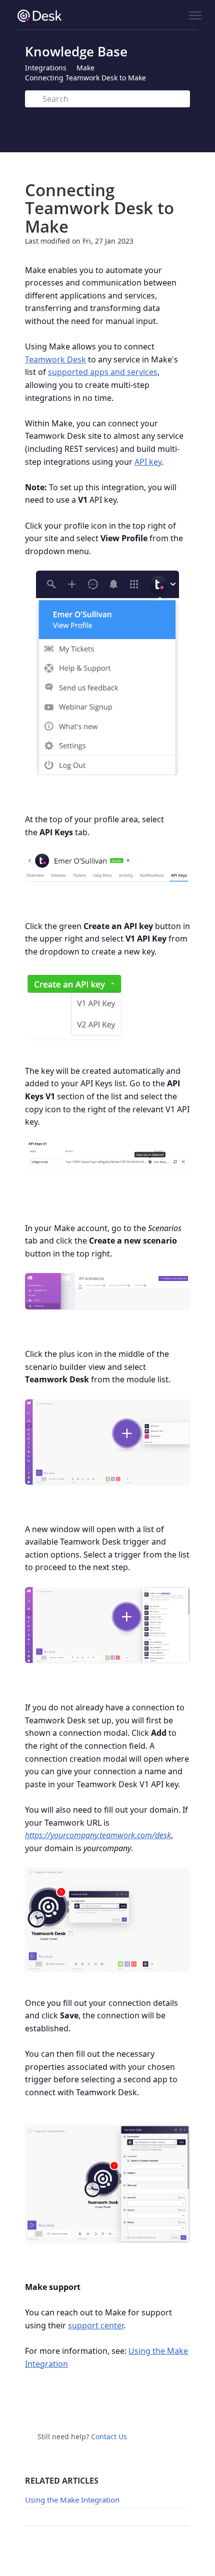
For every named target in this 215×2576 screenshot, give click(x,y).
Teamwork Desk (55, 359)
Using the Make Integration (72, 2500)
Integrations (46, 68)
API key (148, 462)
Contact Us (109, 2436)
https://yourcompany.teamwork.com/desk (98, 1835)
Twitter (99, 2405)
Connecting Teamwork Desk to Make (85, 78)
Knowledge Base (76, 51)
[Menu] (195, 16)
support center (96, 2325)
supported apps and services (103, 372)
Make (85, 68)
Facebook (121, 2405)
